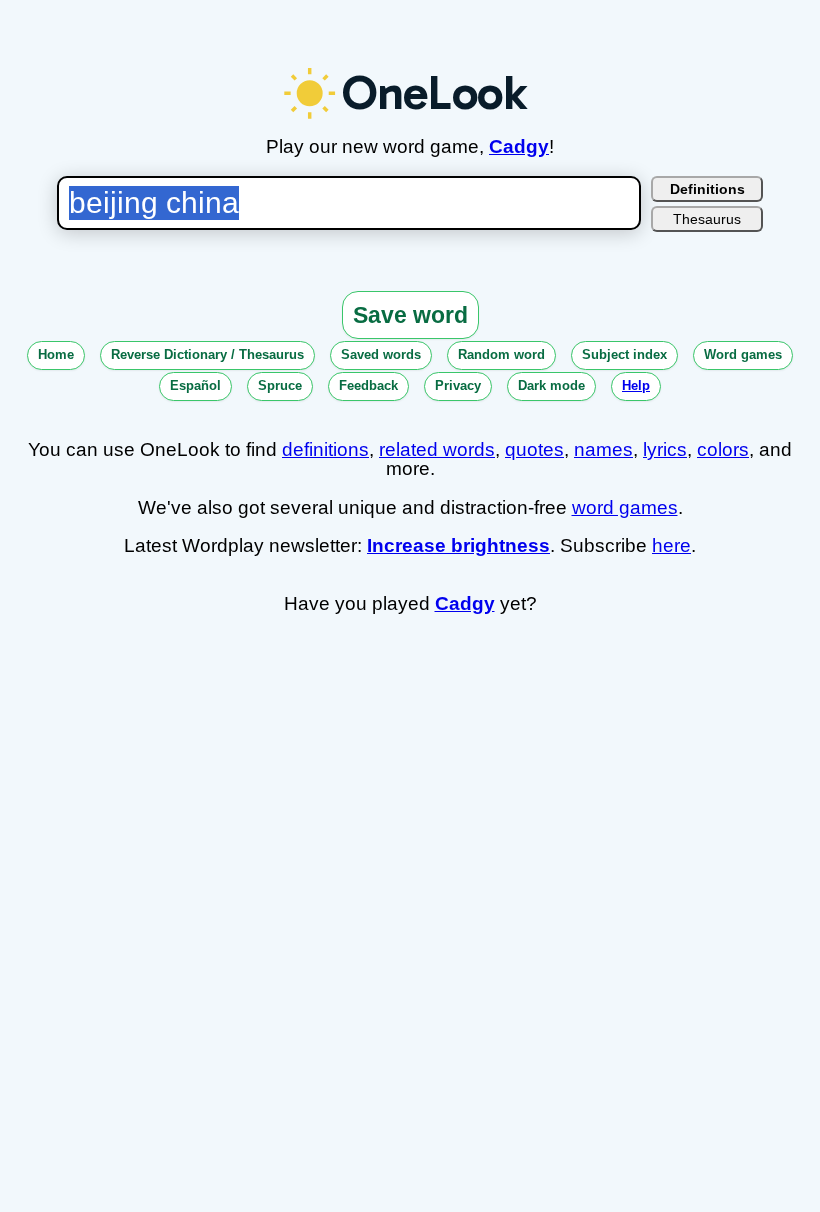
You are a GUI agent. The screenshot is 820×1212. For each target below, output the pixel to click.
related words (437, 449)
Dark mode (551, 385)
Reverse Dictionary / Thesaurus (207, 354)
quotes (534, 449)
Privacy (458, 385)
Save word (410, 315)
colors (723, 449)
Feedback (368, 385)
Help (636, 385)
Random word (501, 354)
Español (195, 385)
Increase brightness (458, 545)
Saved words (381, 354)
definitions (325, 449)
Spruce (280, 385)
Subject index (624, 354)
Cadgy (519, 146)
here (671, 545)
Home (56, 354)
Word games (743, 354)
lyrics (665, 449)
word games (625, 507)
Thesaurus (707, 219)
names (603, 449)
